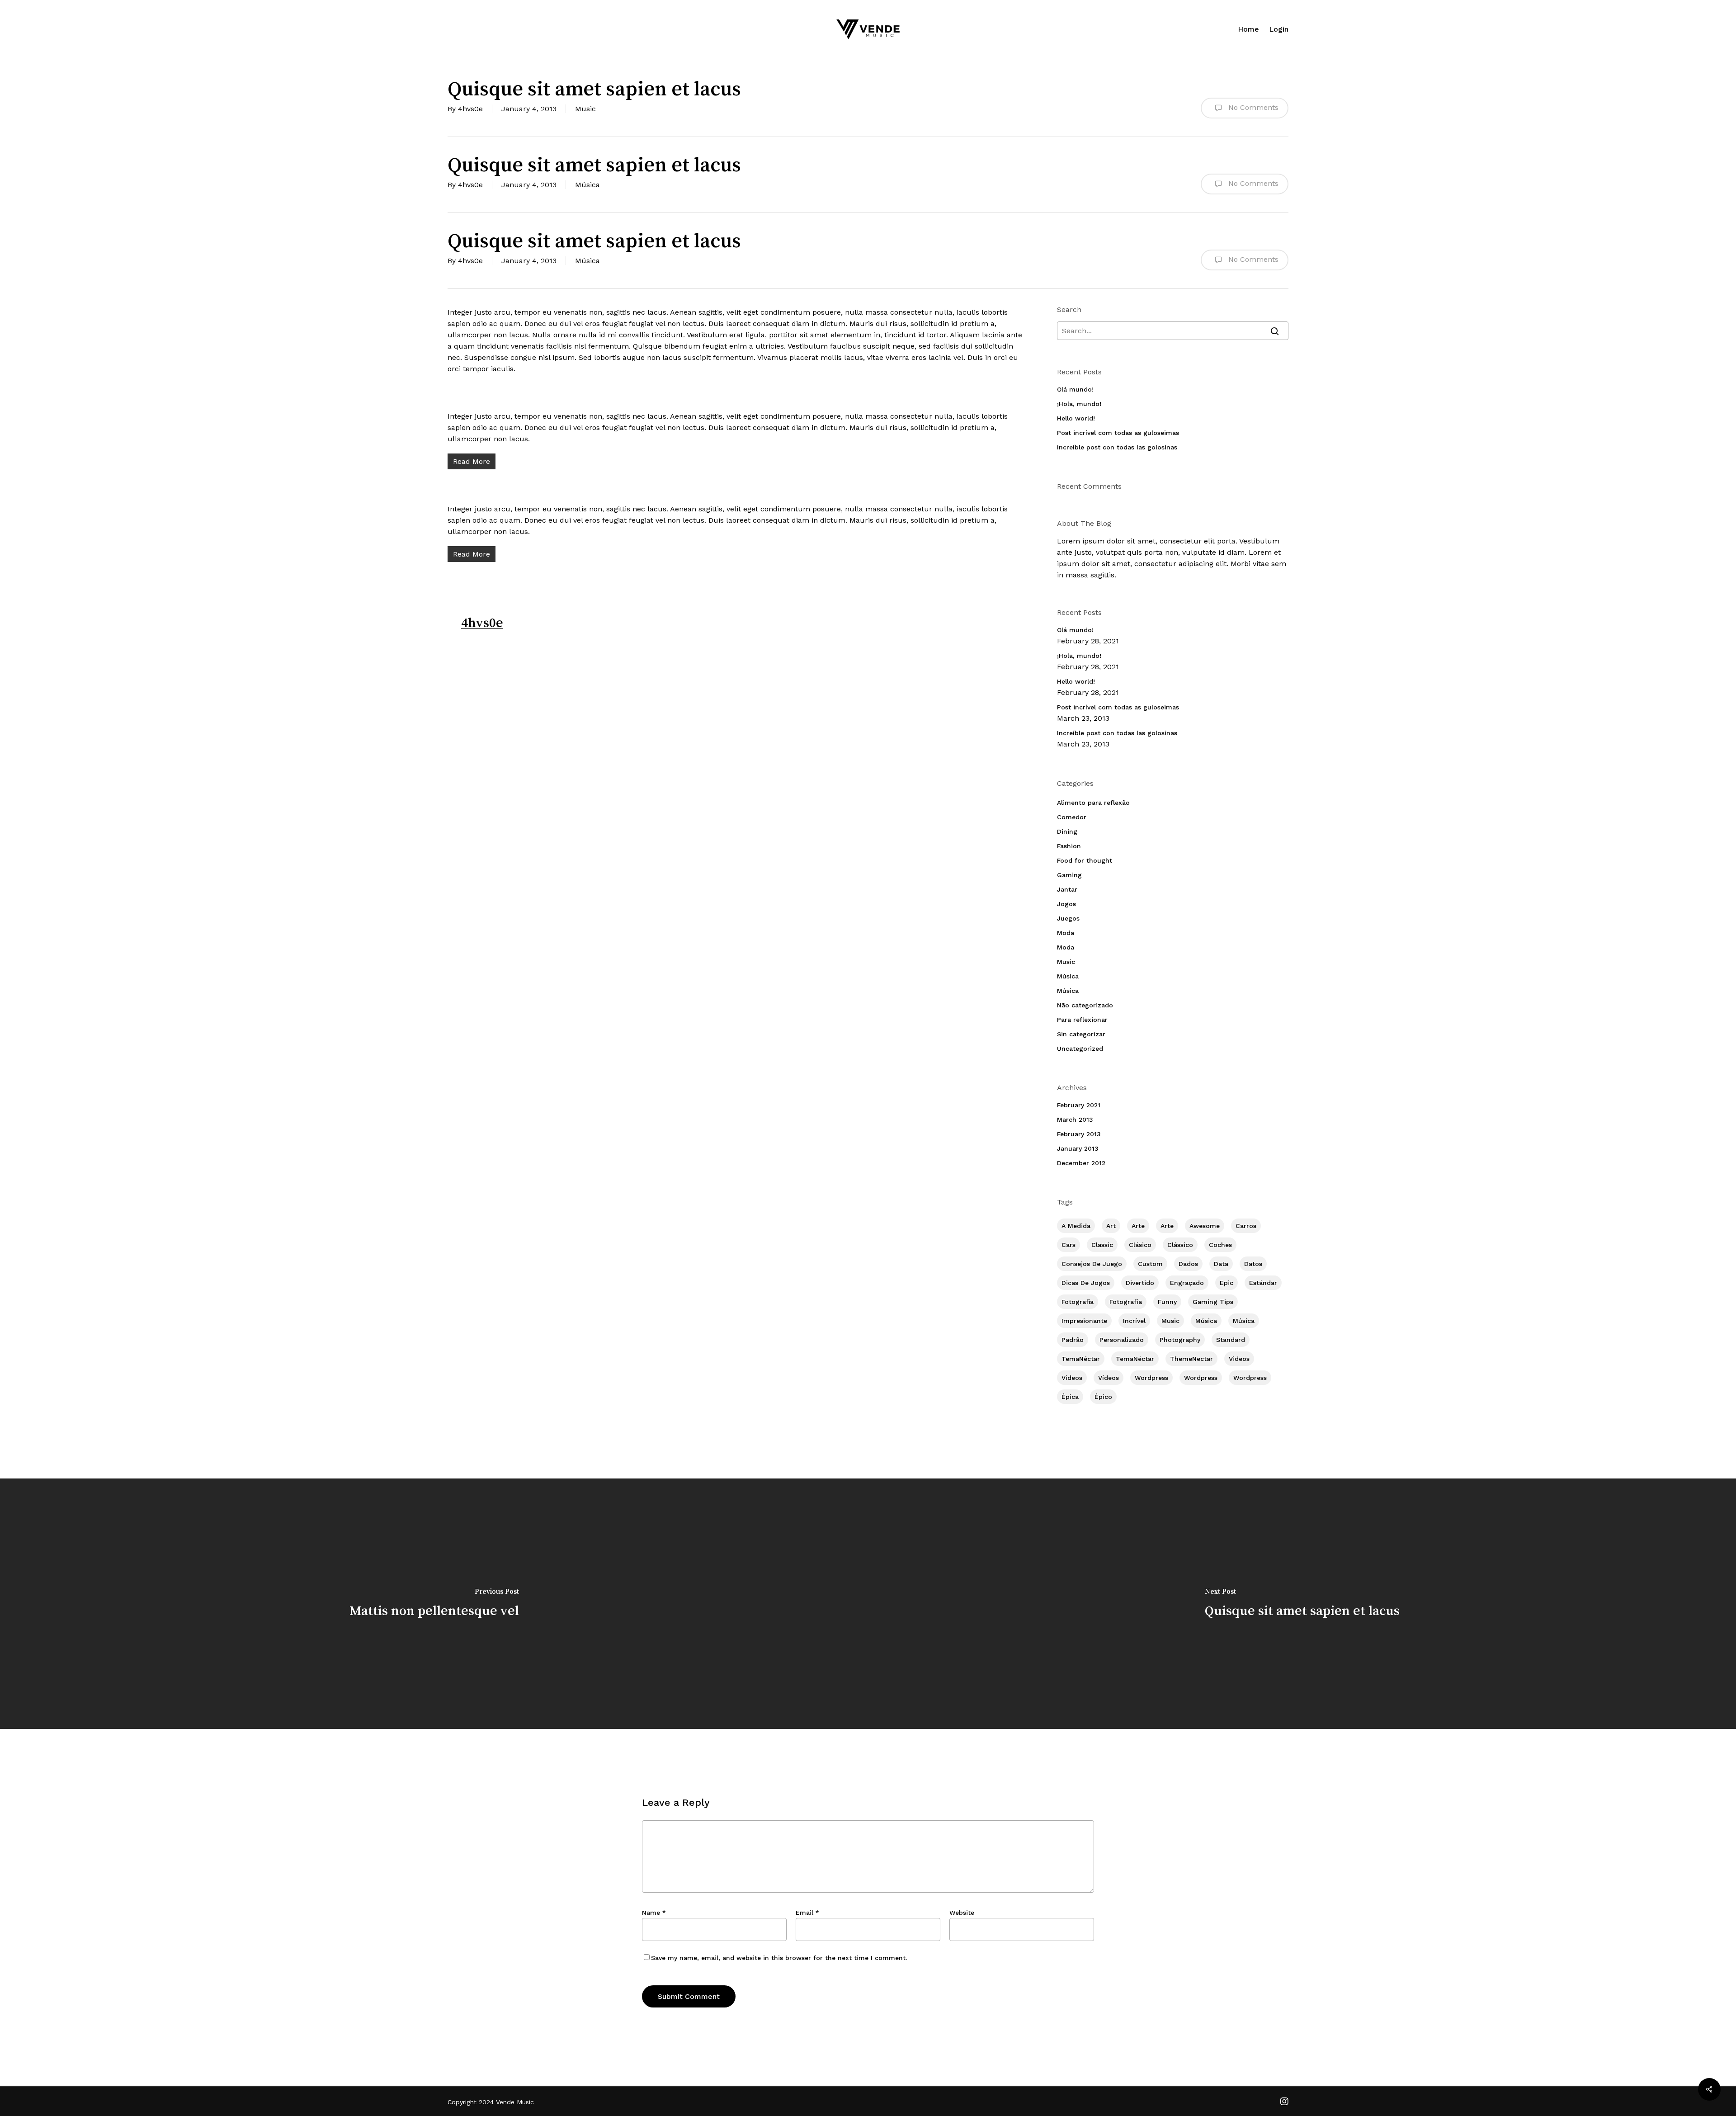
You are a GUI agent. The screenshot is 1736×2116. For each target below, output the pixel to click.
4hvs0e (470, 109)
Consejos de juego (1092, 1264)
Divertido (1140, 1283)
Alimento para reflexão (1093, 803)
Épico (1103, 1397)
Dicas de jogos (1086, 1283)
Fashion (1069, 846)
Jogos (1066, 904)
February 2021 (1079, 1105)
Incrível (1134, 1321)
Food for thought (1085, 860)
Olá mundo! (1075, 389)
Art (1111, 1226)
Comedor (1072, 817)
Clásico (1140, 1245)
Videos (1239, 1359)
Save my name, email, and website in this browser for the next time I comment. (779, 1958)
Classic (1102, 1245)
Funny (1167, 1302)
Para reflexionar (1082, 1020)
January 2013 (1078, 1148)
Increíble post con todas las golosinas (1117, 447)
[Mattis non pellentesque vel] (434, 1604)
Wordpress (1151, 1378)
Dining (1067, 831)
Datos (1253, 1264)
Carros (1246, 1226)
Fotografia (1078, 1302)
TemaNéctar (1081, 1359)
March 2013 (1075, 1119)
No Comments (1252, 107)
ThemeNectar (1191, 1359)
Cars (1068, 1245)
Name (654, 1913)
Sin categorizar (1081, 1034)
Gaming (1069, 875)
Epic (1227, 1283)
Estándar (1263, 1283)
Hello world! (1076, 418)
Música (587, 185)
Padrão (1073, 1340)
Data (1221, 1264)
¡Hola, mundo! (1079, 404)
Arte (1138, 1226)
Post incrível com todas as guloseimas (1118, 433)
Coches (1220, 1245)
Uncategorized (1080, 1049)
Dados (1188, 1264)
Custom (1150, 1264)
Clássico (1180, 1245)
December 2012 (1081, 1163)
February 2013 (1079, 1134)
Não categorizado (1085, 1005)
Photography (1180, 1340)
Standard (1231, 1340)
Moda (1066, 933)
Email (807, 1913)
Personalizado (1122, 1340)
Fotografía (1126, 1302)
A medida (1076, 1226)
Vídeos (1072, 1378)
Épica (1070, 1397)
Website (962, 1913)
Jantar (1067, 889)
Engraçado (1187, 1283)
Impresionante (1084, 1321)
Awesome (1205, 1226)
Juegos (1068, 918)
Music (585, 109)
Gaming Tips (1213, 1302)
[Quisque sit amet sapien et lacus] (1302, 1604)
